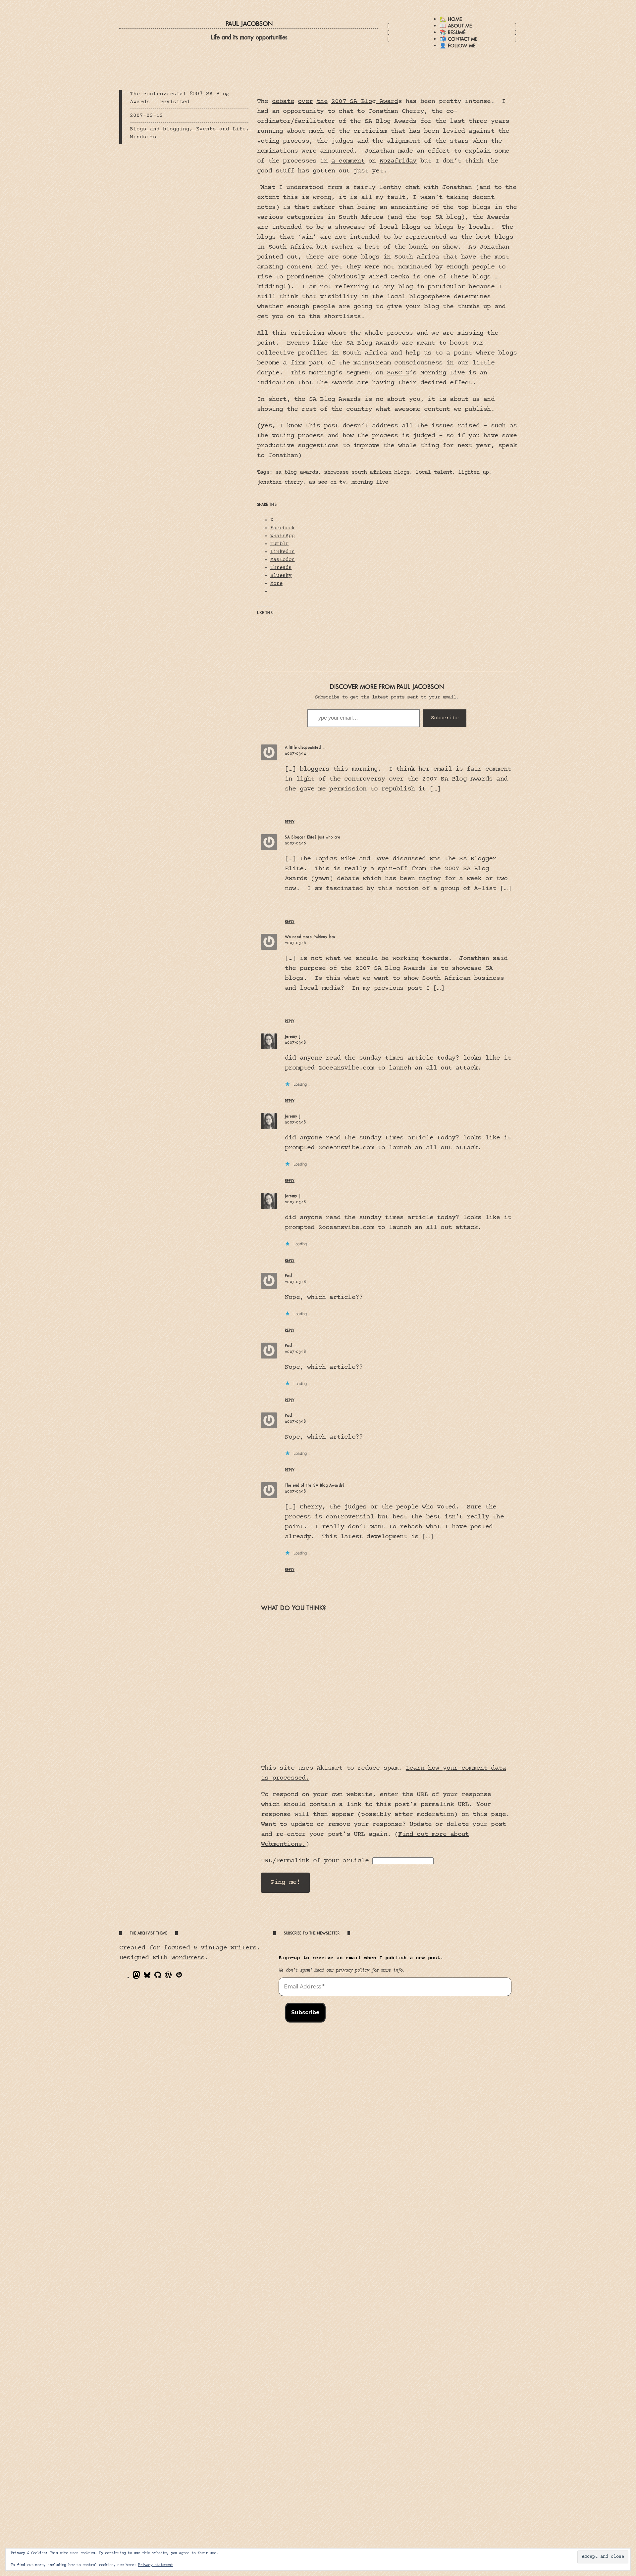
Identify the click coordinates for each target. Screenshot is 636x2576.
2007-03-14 (296, 753)
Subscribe (445, 718)
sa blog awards (297, 473)
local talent (434, 473)
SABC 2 (398, 373)
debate (283, 101)
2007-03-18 (295, 1042)
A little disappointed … (305, 747)
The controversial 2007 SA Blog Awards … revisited (180, 98)
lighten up (473, 473)
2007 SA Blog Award (365, 101)
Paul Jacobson (249, 24)
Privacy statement (155, 2565)
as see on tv (327, 482)
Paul (289, 1276)
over (305, 101)
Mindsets (143, 137)
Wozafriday (398, 161)
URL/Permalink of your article (315, 1861)
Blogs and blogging (160, 129)
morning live (370, 482)
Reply (290, 822)
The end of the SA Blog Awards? (315, 1485)
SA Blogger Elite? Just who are (313, 837)
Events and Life (221, 129)
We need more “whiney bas (310, 937)
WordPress (188, 1958)
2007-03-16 (295, 843)
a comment (348, 161)
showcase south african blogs (367, 473)
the (322, 101)
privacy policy (353, 1971)
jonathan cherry (280, 482)
